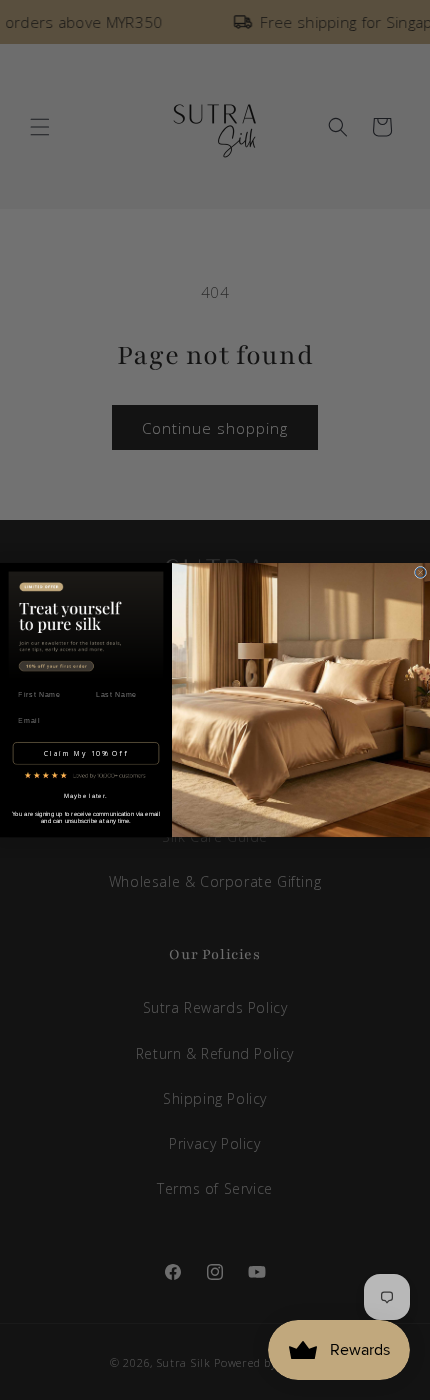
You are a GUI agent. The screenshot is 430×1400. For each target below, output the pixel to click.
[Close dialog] (420, 572)
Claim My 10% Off (86, 753)
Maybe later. (86, 796)
